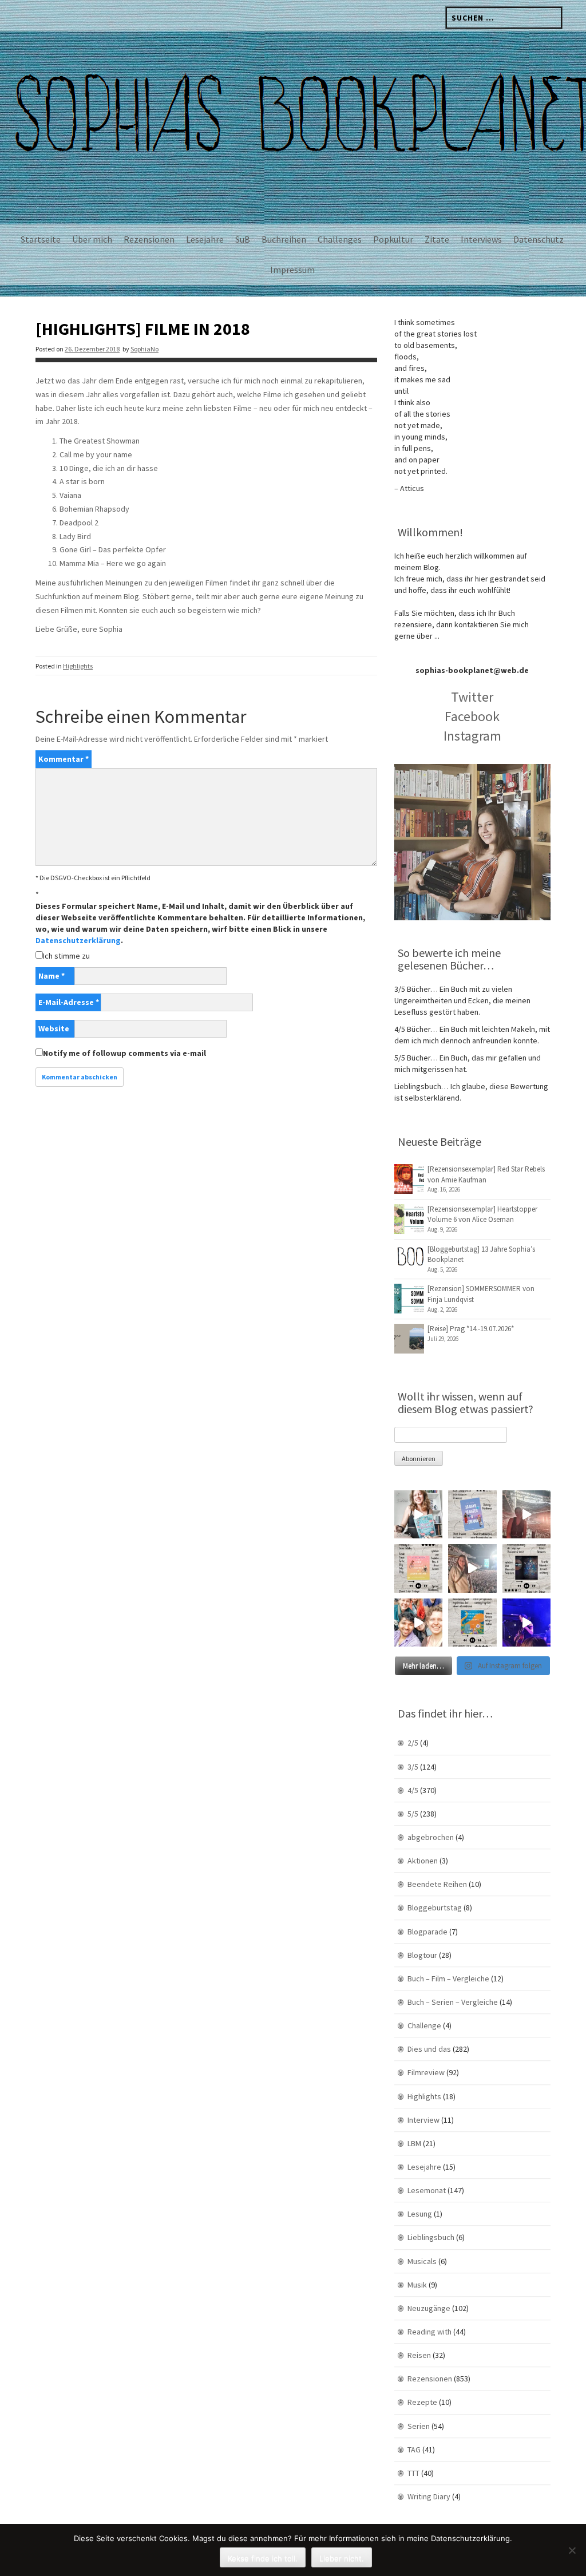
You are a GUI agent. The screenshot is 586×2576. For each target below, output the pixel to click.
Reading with (429, 2332)
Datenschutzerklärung (78, 940)
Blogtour (422, 1955)
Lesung (420, 2214)
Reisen (419, 2355)
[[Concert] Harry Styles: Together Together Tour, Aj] (526, 1514)
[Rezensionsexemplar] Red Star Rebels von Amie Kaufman (486, 1174)
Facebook (472, 716)
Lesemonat (427, 2190)
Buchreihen (284, 239)
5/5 (413, 1814)
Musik (417, 2285)
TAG (414, 2450)
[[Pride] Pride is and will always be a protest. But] (418, 1623)
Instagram (472, 736)
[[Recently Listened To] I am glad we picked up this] (472, 1623)
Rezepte (422, 2402)
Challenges (340, 239)
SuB (243, 239)
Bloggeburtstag (435, 1908)
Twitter (472, 697)
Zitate (437, 239)
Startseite (41, 239)
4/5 (413, 1790)
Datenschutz (539, 239)
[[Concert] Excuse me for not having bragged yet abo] (526, 1623)
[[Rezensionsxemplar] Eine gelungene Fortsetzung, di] (418, 1568)
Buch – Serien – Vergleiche (453, 2002)
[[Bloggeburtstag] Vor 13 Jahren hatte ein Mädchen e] (418, 1514)
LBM (414, 2143)
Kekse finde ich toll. (263, 2558)
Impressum (292, 270)
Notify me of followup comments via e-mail (124, 1053)
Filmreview (426, 2072)
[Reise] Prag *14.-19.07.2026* (471, 1329)
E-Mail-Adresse (69, 1002)
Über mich (92, 239)
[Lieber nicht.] (572, 2550)
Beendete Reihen (437, 1884)
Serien (419, 2426)
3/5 (413, 1767)
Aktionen (423, 1861)
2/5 (413, 1743)
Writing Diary (429, 2496)
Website (54, 1028)
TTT (413, 2473)
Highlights (78, 666)
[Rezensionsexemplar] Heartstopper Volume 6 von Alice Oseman (482, 1214)
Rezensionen (149, 239)
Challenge (424, 2025)
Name (52, 976)
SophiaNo (144, 349)
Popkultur (393, 239)
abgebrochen (431, 1837)
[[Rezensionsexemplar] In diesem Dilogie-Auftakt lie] (526, 1568)
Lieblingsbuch (431, 2237)
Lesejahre (205, 239)
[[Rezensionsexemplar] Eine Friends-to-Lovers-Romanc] (472, 1514)
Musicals (422, 2261)
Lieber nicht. (342, 2558)
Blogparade (427, 1932)
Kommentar (64, 759)
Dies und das (429, 2049)
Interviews (481, 239)
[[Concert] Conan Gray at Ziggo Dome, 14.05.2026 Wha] (472, 1568)
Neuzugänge (429, 2308)
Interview (423, 2120)
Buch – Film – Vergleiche (448, 1979)
